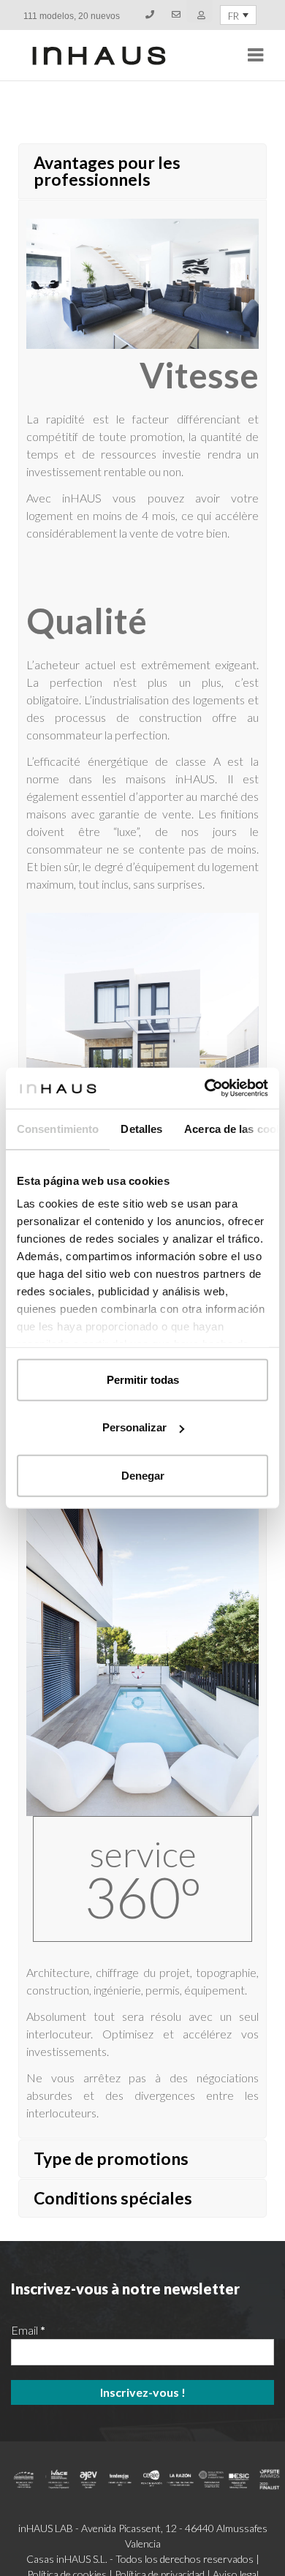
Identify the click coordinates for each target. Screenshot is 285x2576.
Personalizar (134, 1427)
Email (28, 2330)
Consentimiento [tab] (58, 1128)
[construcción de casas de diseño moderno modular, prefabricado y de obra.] (99, 56)
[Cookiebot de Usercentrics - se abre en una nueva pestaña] (205, 1088)
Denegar (143, 1475)
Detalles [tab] (141, 1128)
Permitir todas (143, 1379)
